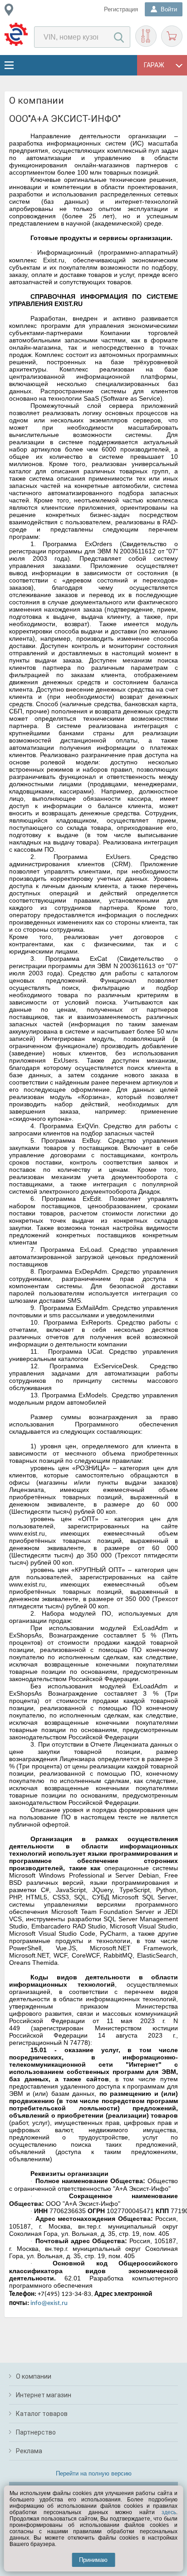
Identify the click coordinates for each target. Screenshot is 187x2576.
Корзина (172, 36)
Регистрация (121, 9)
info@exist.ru (49, 2303)
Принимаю (93, 2560)
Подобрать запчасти (146, 36)
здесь (169, 2512)
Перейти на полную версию (94, 2473)
